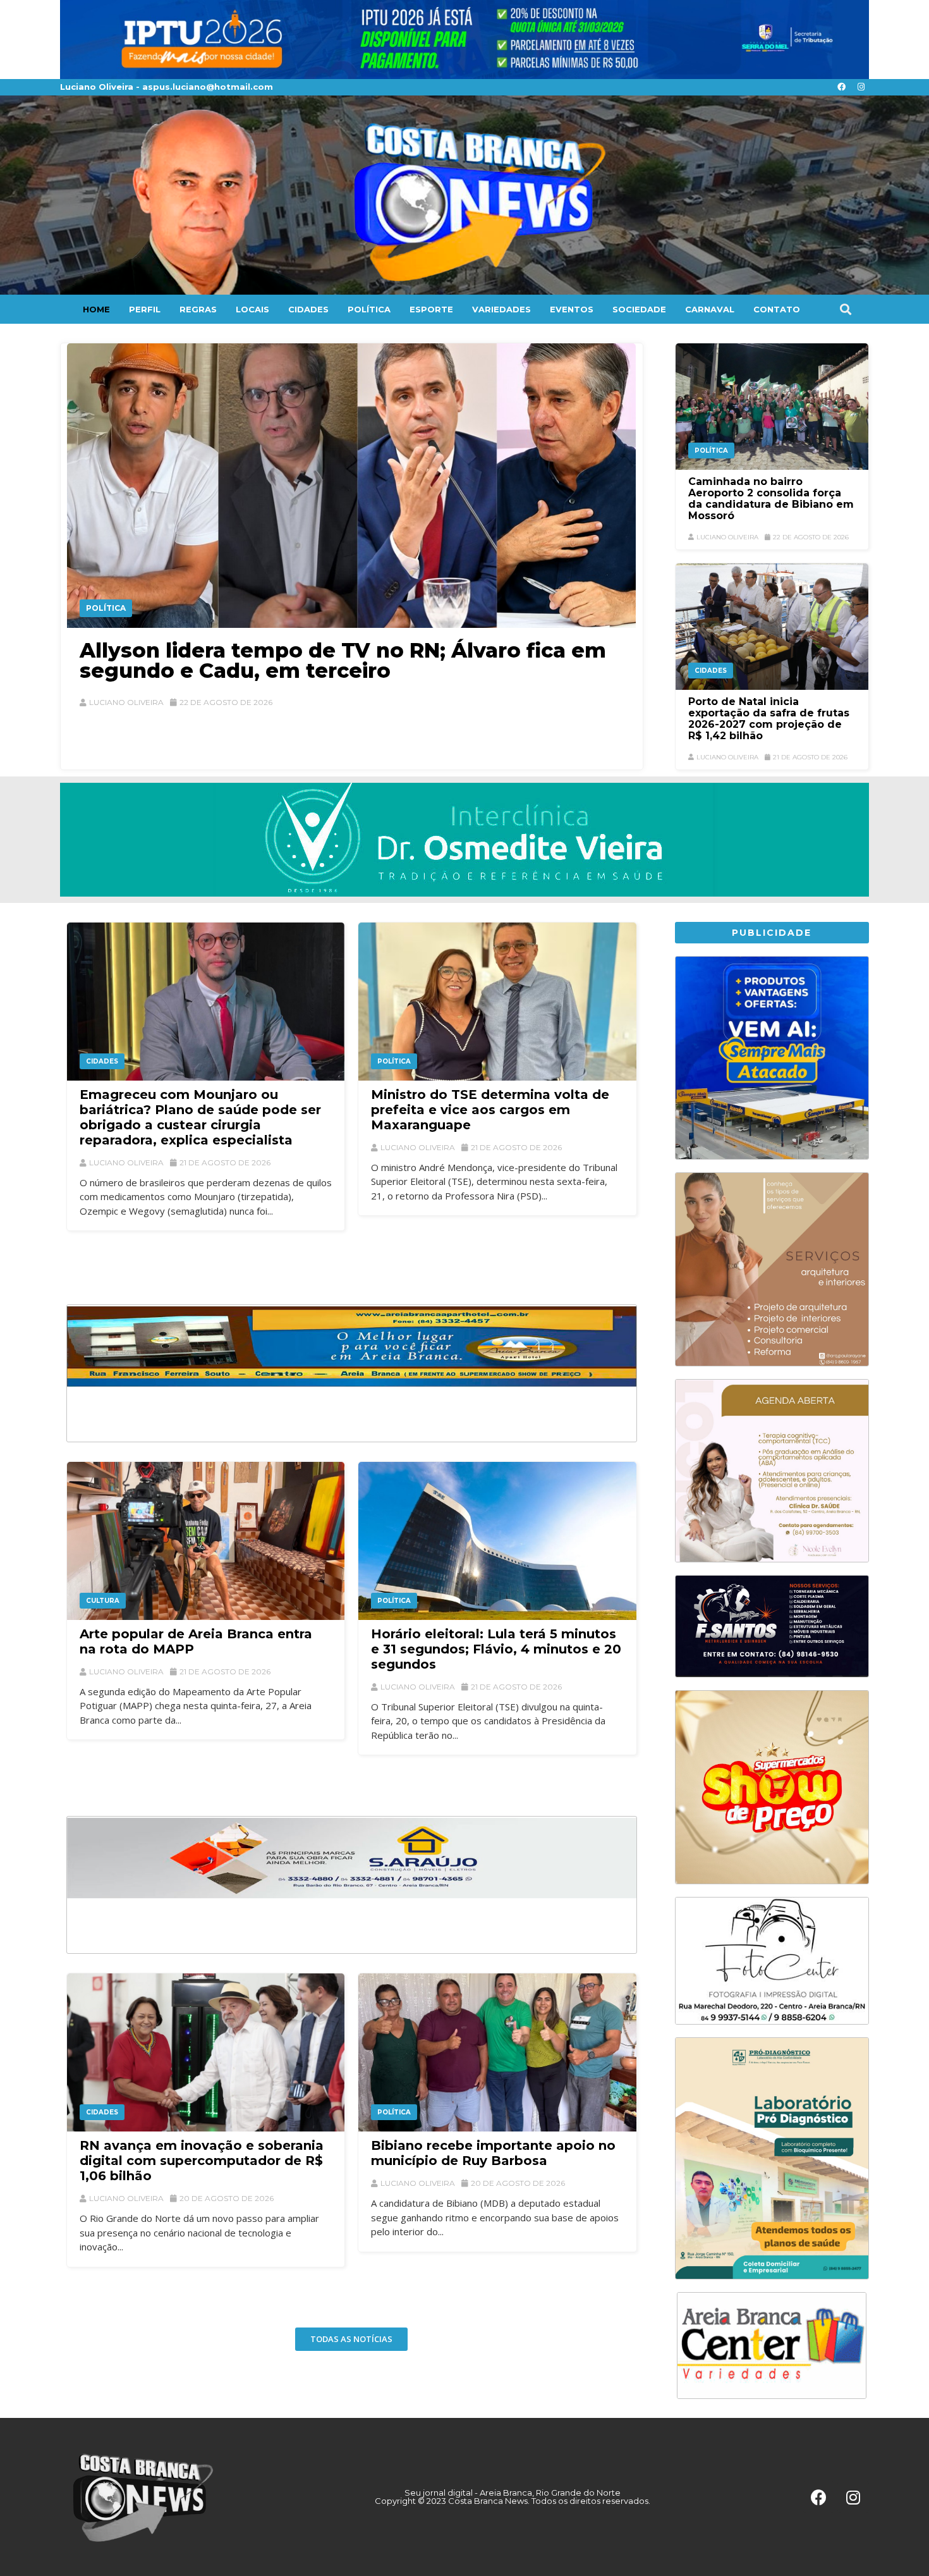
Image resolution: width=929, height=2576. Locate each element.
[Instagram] (861, 87)
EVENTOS (572, 309)
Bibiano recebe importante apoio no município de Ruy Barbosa (493, 2153)
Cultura (103, 1601)
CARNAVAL (710, 309)
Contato (777, 309)
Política (106, 608)
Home (96, 309)
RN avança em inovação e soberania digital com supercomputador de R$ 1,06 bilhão (202, 2161)
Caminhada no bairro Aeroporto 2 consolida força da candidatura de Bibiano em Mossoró (771, 499)
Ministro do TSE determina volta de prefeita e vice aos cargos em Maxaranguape (490, 1110)
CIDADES (308, 309)
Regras (198, 309)
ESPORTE (431, 309)
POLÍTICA (369, 309)
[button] (845, 309)
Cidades (711, 671)
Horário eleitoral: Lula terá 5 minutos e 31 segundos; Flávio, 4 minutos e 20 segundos (496, 1649)
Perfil (145, 309)
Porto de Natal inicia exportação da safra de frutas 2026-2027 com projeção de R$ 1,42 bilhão (769, 719)
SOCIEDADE (639, 309)
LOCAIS (252, 309)
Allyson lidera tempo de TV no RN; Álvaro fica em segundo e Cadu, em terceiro (343, 660)
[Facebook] (841, 87)
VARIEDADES (501, 309)
